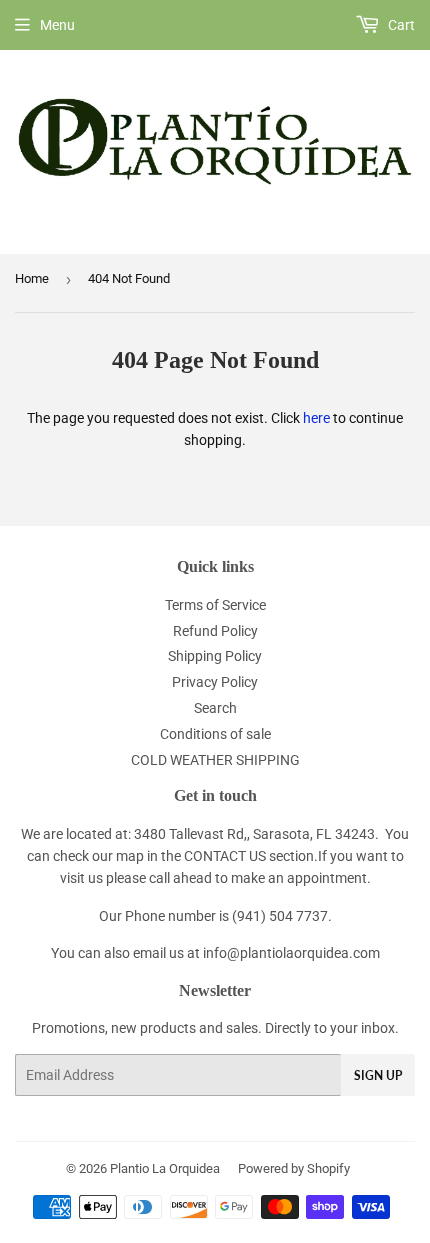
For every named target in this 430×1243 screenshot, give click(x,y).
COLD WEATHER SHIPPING (215, 760)
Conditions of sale (215, 734)
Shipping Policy (215, 656)
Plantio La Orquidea (165, 1168)
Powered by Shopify (294, 1168)
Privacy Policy (215, 682)
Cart (400, 25)
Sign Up (378, 1075)
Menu (57, 25)
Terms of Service (215, 605)
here (316, 418)
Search (215, 708)
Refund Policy (215, 631)
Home (32, 278)
